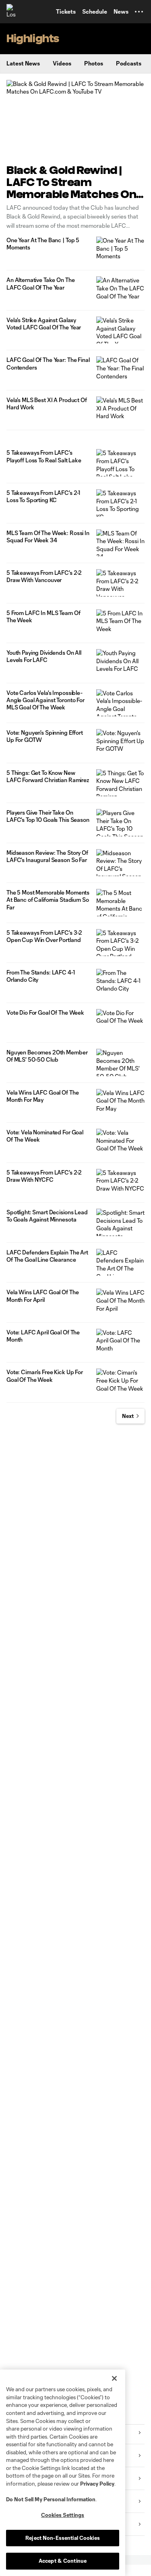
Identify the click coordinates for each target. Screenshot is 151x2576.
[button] (139, 12)
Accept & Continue (63, 2561)
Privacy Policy (97, 2484)
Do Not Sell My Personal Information (51, 2499)
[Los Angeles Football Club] (14, 12)
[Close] (114, 2378)
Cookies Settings (63, 2515)
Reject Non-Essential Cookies (63, 2538)
